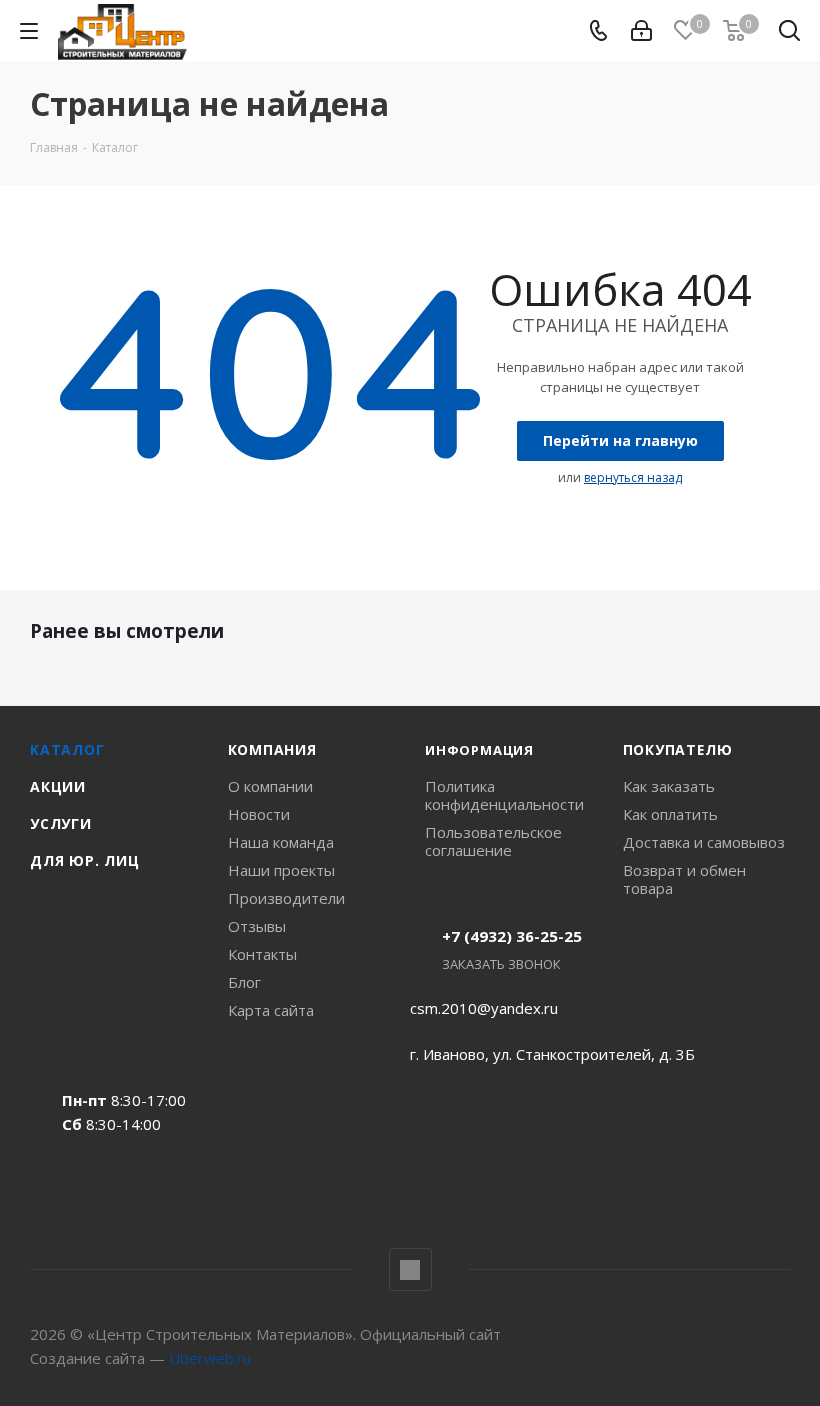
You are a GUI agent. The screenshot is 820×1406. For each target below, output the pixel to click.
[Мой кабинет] (641, 31)
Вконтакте (410, 1269)
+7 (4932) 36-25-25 (512, 936)
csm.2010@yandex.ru (484, 1008)
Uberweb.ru (210, 1358)
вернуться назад (633, 477)
